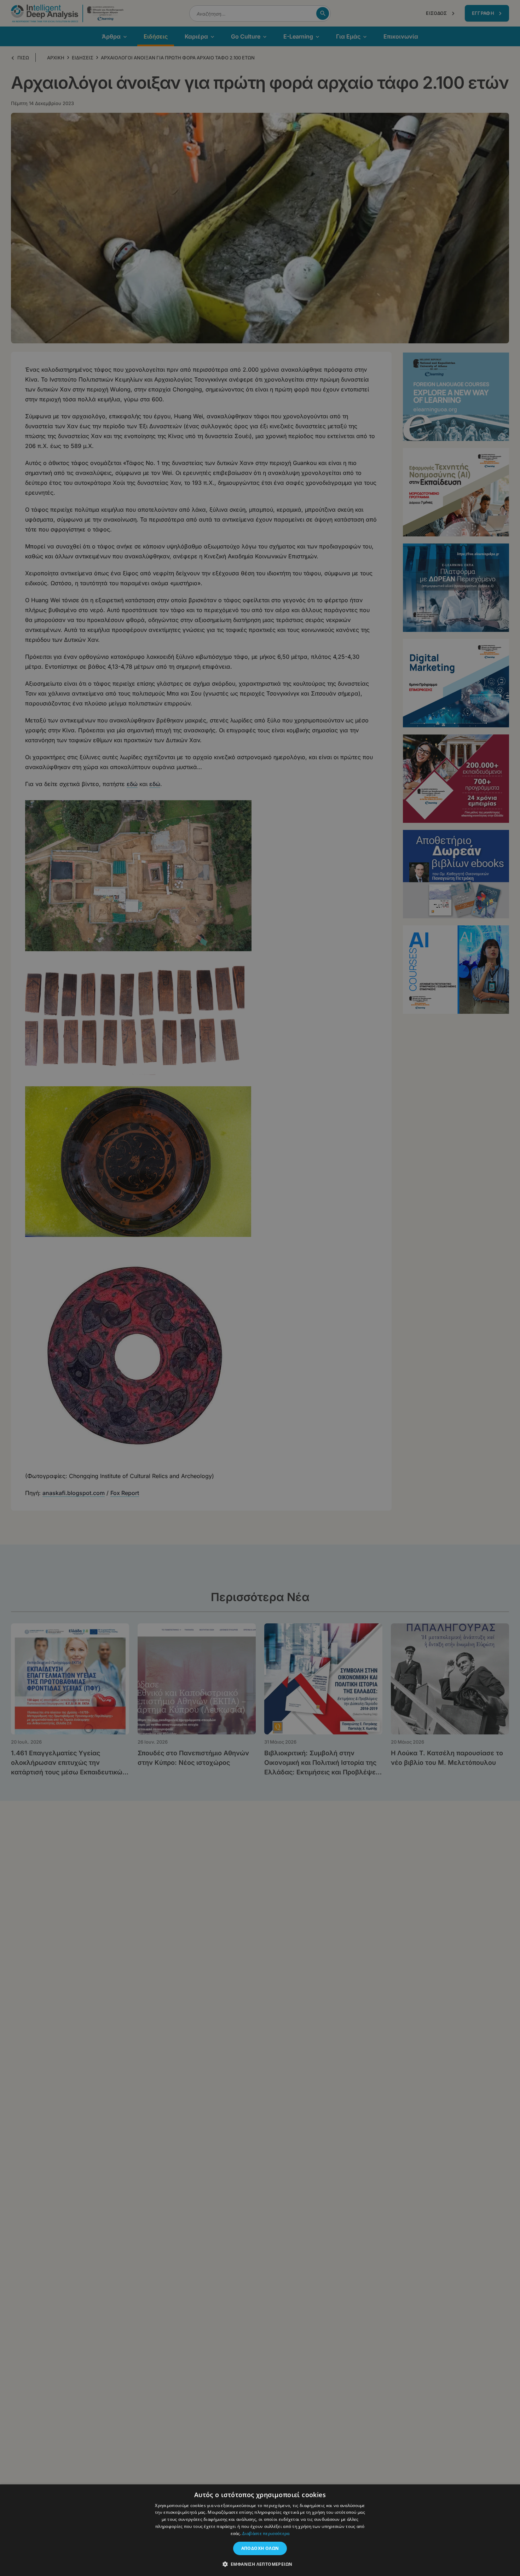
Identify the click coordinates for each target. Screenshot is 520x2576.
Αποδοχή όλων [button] (260, 2548)
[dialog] (260, 1288)
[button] (260, 2564)
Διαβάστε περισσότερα (266, 2533)
